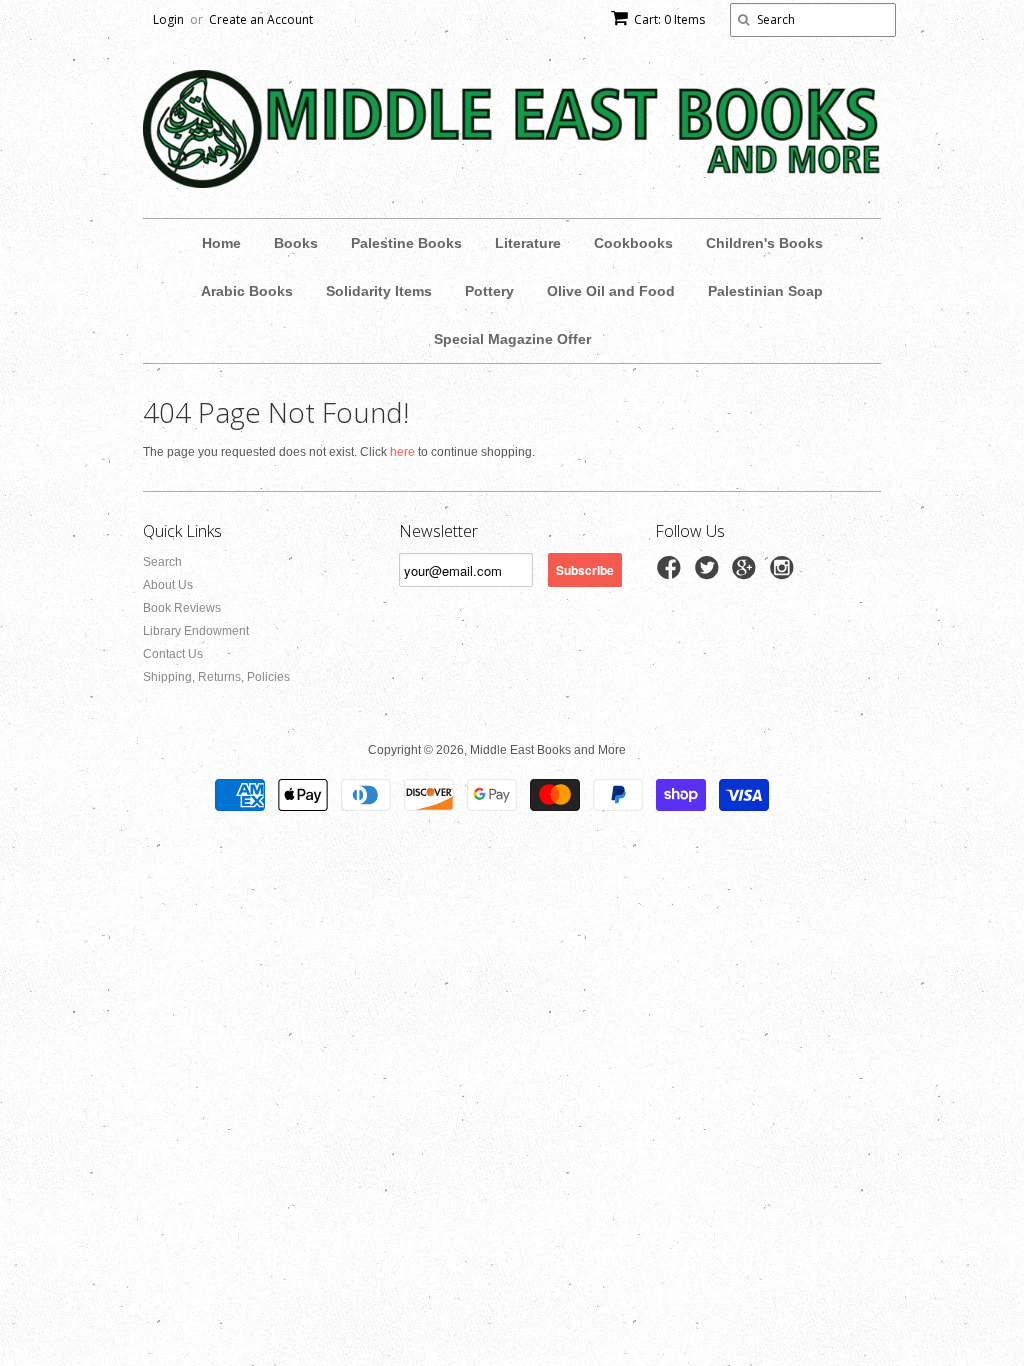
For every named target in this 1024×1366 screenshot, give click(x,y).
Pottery (489, 291)
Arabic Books (247, 291)
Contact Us (173, 654)
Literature (528, 243)
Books (296, 243)
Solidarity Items (379, 291)
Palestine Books (406, 243)
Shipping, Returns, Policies (216, 677)
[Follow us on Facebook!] (672, 574)
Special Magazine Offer (512, 339)
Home (221, 243)
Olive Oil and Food (611, 291)
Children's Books (764, 243)
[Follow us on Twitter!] (710, 574)
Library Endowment (196, 631)
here (402, 452)
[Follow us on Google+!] (747, 574)
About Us (168, 585)
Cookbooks (633, 243)
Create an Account (261, 19)
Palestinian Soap (765, 291)
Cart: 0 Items (669, 19)
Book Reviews (182, 608)
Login (168, 19)
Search (162, 562)
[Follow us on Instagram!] (785, 574)
